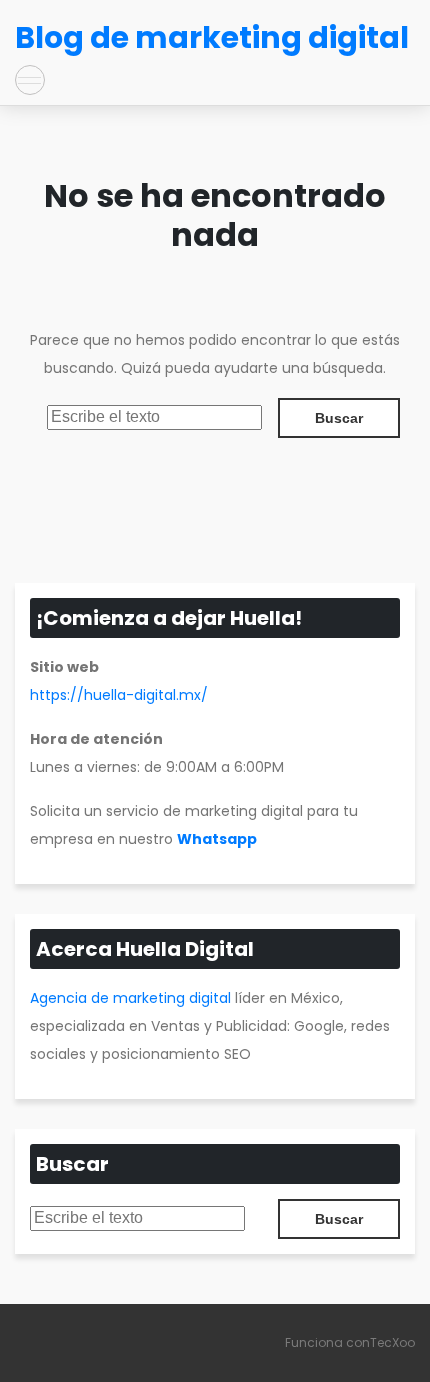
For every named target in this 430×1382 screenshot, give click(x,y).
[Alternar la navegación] (30, 80)
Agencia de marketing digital (130, 998)
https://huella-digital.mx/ (119, 695)
